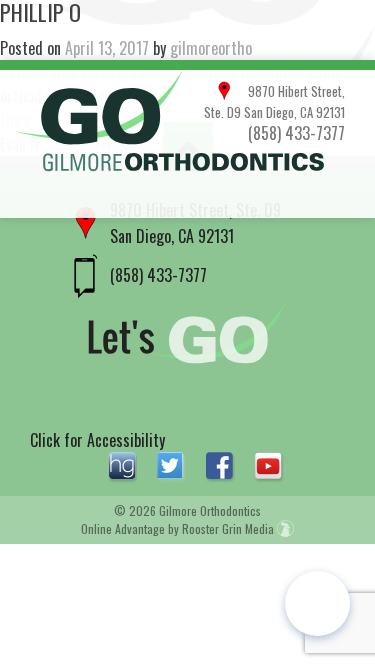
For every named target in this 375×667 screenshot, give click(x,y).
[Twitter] (173, 465)
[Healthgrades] (124, 465)
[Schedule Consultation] (317, 603)
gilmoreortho (211, 48)
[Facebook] (222, 465)
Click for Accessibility (97, 440)
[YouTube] (269, 465)
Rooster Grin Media (229, 528)
